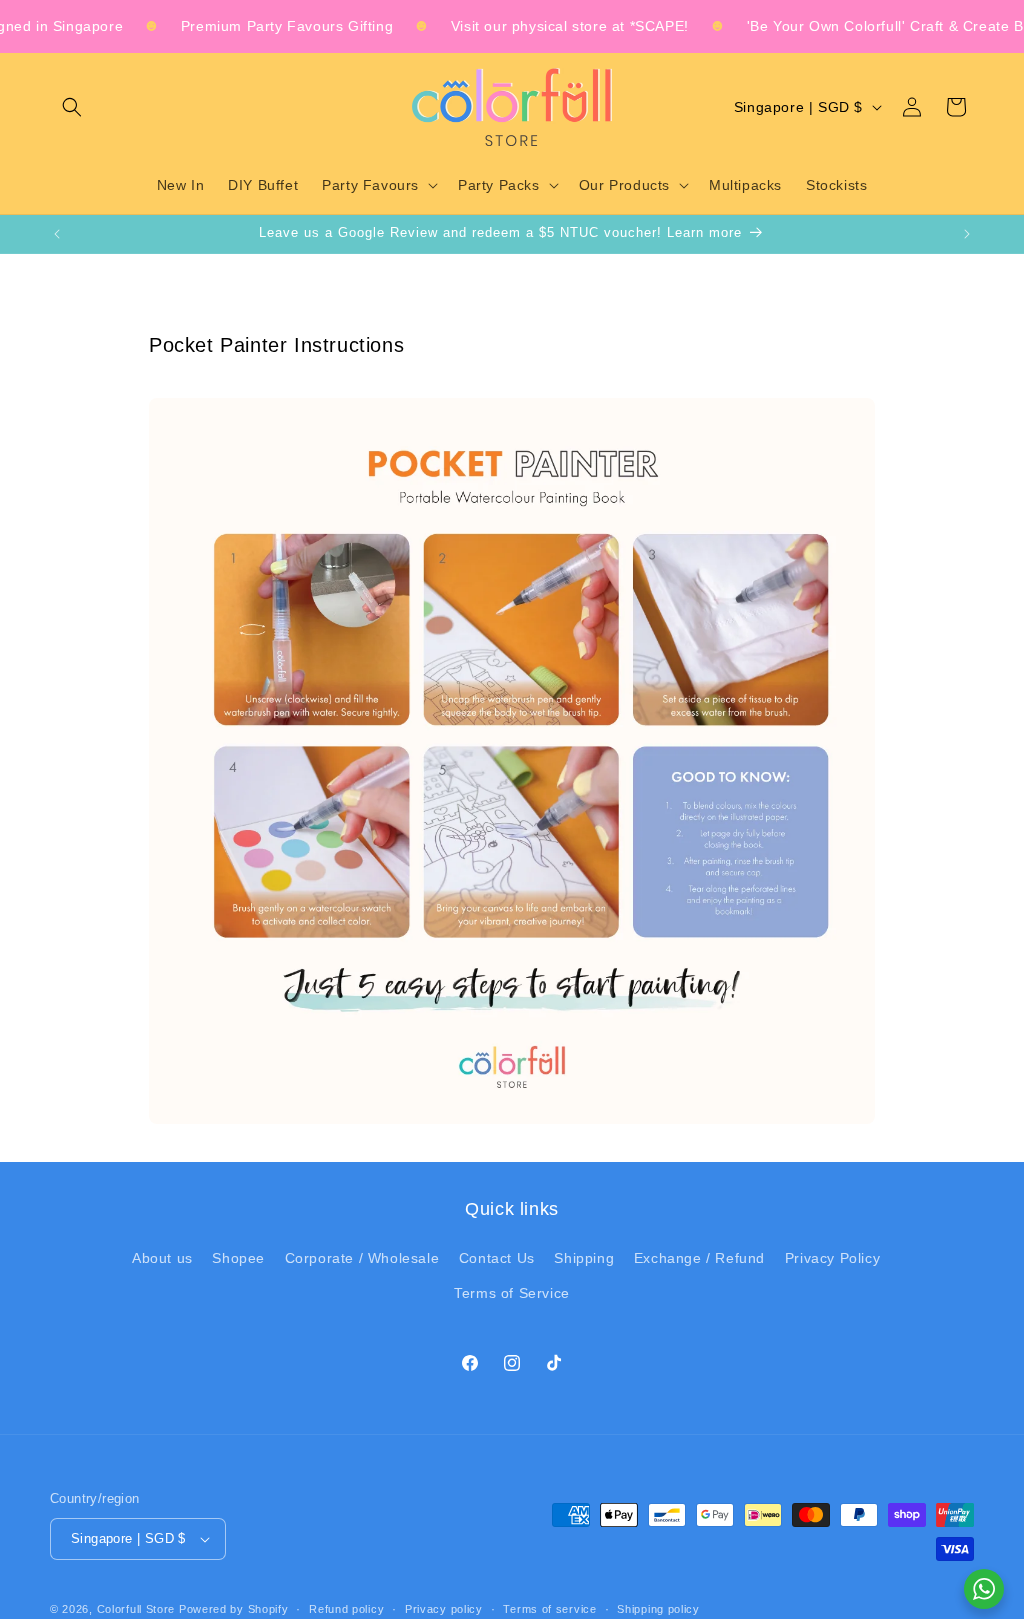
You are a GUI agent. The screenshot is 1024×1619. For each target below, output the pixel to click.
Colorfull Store (136, 1609)
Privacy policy (444, 1609)
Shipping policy (658, 1609)
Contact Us (497, 1258)
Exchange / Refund (699, 1258)
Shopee (238, 1258)
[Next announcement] (967, 234)
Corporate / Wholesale (362, 1258)
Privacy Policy (832, 1258)
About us (162, 1258)
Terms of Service (512, 1293)
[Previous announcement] (57, 234)
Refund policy (346, 1609)
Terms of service (549, 1609)
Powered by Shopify (234, 1609)
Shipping (584, 1258)
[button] (72, 107)
